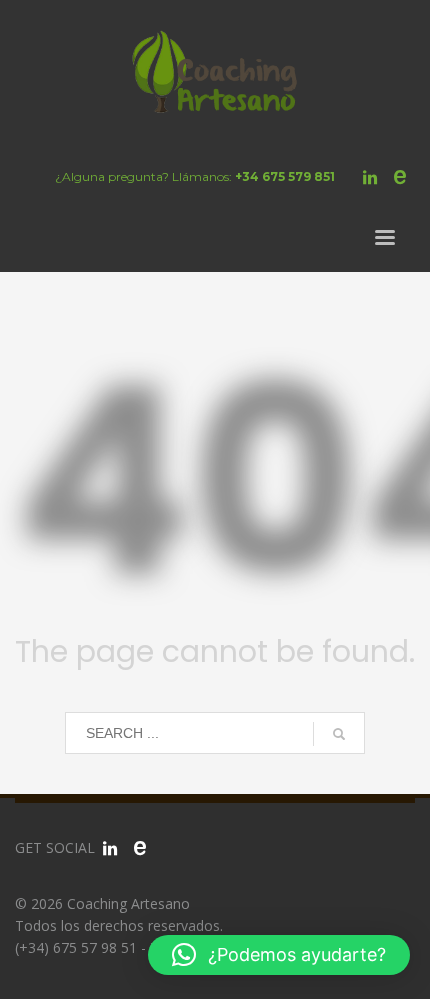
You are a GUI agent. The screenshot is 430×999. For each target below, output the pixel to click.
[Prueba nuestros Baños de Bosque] (140, 848)
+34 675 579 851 (285, 176)
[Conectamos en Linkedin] (110, 848)
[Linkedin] (370, 177)
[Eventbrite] (400, 177)
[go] (339, 734)
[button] (279, 955)
